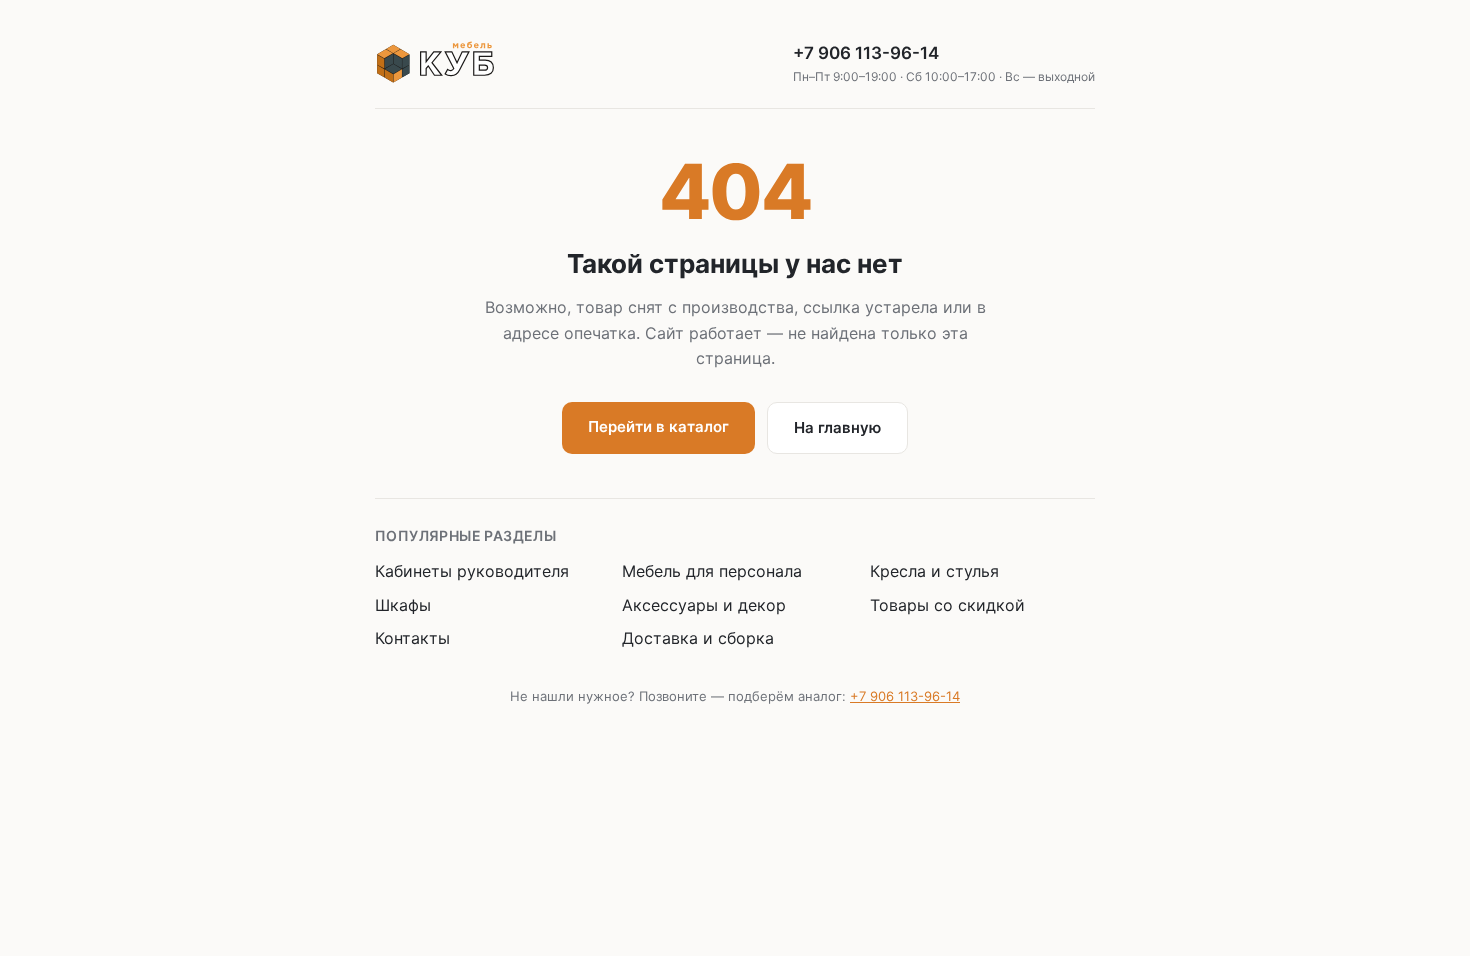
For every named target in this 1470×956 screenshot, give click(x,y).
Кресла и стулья (934, 571)
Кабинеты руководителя (472, 571)
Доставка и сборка (698, 638)
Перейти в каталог (658, 426)
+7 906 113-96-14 (944, 63)
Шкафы (403, 605)
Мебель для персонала (712, 571)
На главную (837, 427)
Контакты (412, 638)
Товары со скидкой (947, 605)
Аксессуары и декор (704, 605)
